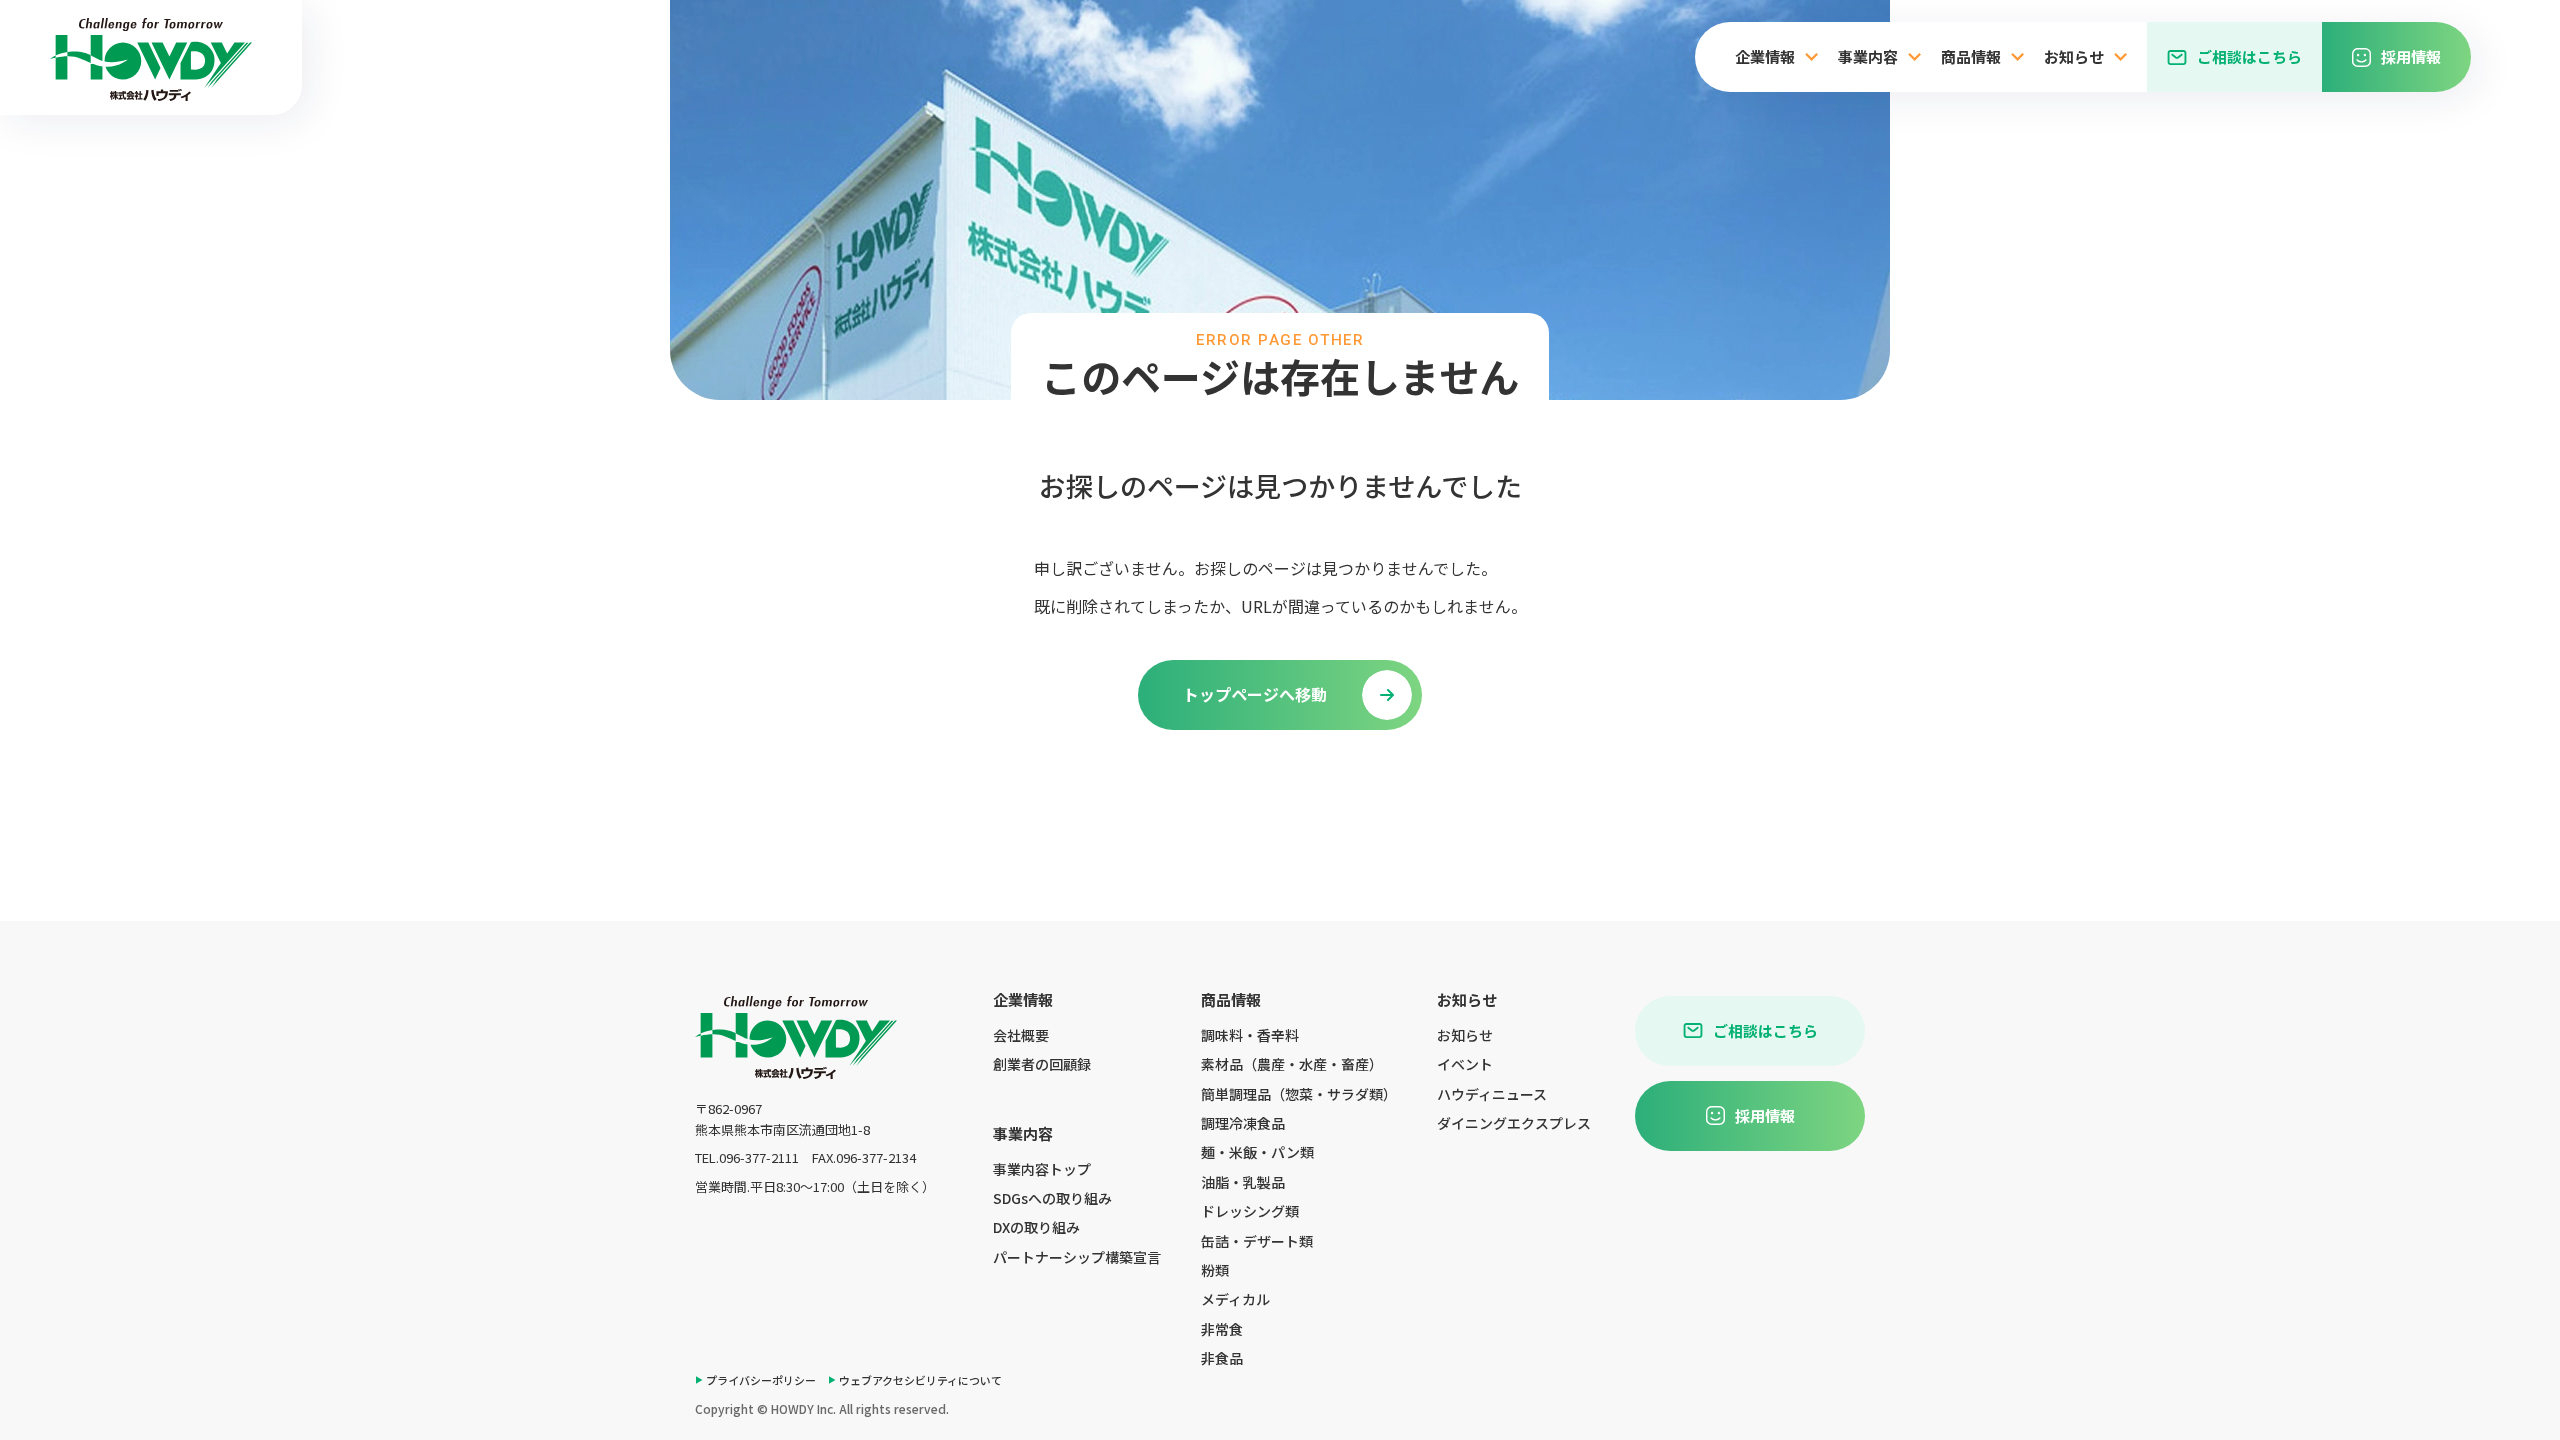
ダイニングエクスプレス (1514, 1123)
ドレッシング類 (1250, 1211)
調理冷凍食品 (1243, 1123)
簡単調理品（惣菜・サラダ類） (1299, 1094)
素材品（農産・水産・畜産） (1292, 1064)
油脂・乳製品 (1243, 1182)
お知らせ (1465, 1035)
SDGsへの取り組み (1052, 1198)
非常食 (1222, 1329)
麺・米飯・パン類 (1257, 1152)
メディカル (1235, 1299)
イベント (1465, 1064)
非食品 (1222, 1358)
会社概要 (1021, 1035)
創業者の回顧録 (1042, 1064)
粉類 (1215, 1270)
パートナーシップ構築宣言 (1077, 1257)
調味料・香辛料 (1250, 1035)
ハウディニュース (1492, 1094)
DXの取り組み (1036, 1227)
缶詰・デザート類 (1257, 1241)
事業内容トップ (1042, 1169)
